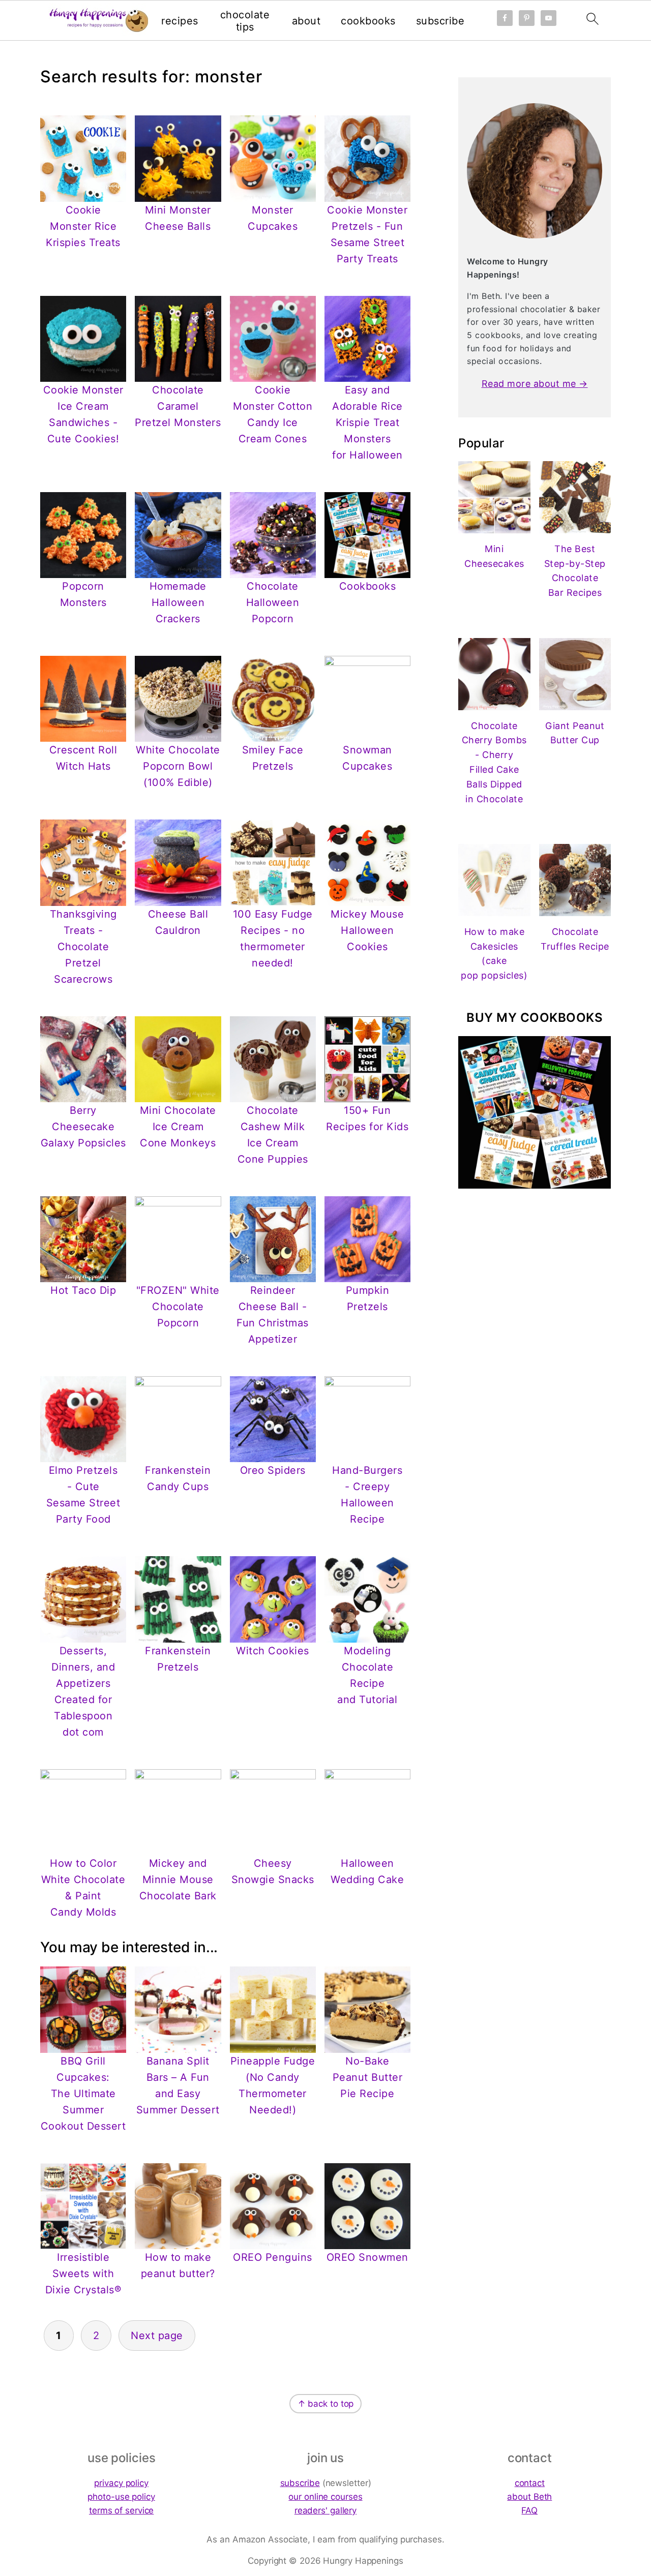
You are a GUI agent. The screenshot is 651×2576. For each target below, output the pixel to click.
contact (530, 2483)
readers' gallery (325, 2510)
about (306, 21)
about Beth (529, 2497)
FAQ (529, 2510)
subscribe (440, 21)
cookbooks (368, 21)
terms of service (121, 2510)
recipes (180, 21)
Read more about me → (535, 384)
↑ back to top (326, 2404)
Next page (157, 2336)
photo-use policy (121, 2497)
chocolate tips (245, 21)
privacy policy (121, 2483)
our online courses (325, 2497)
